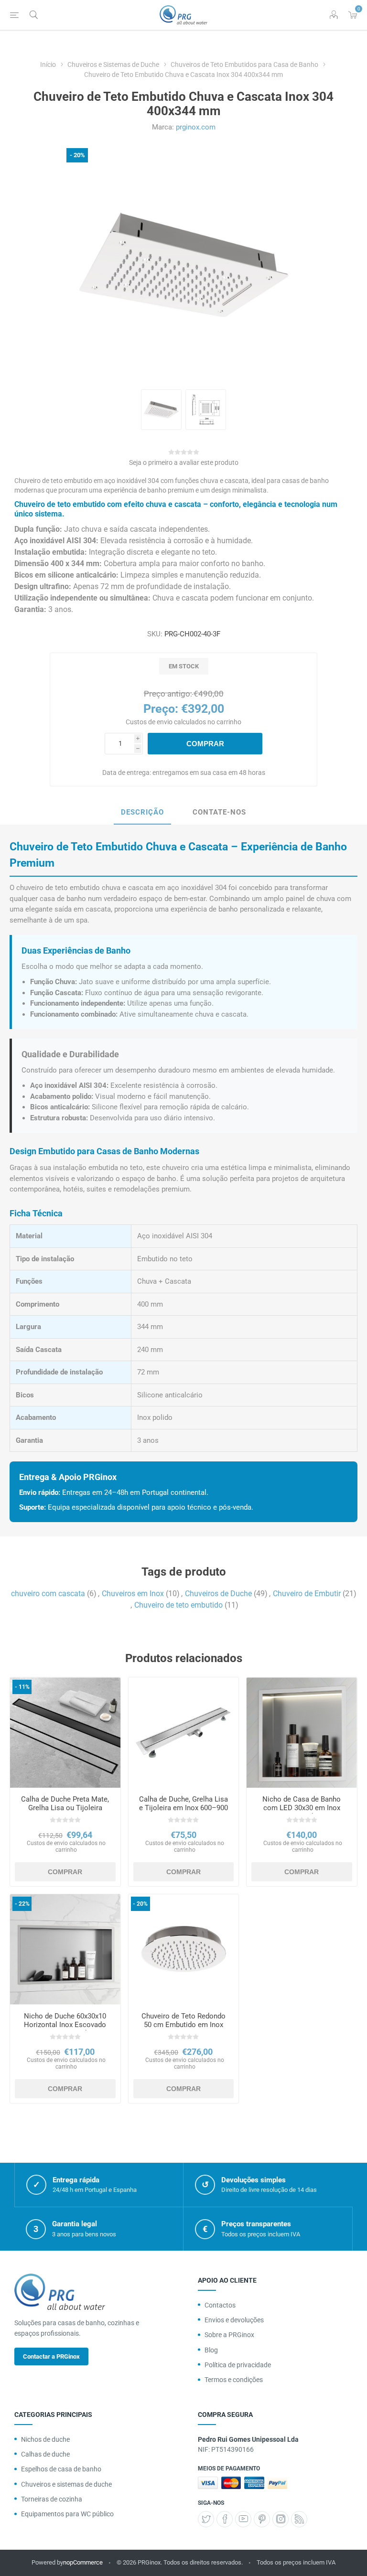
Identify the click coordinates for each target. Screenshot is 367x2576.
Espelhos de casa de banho (61, 2469)
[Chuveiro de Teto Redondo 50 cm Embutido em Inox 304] (184, 1949)
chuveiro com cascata (48, 1594)
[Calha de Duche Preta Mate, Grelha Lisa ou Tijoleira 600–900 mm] (65, 1733)
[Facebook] (225, 2519)
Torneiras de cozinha (52, 2499)
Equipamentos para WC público (67, 2514)
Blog (211, 2350)
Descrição (142, 812)
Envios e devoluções (234, 2320)
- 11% (22, 1687)
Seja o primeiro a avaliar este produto (184, 462)
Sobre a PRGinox (229, 2335)
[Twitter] (206, 2519)
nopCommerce (83, 2562)
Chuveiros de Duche (218, 1594)
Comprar (205, 744)
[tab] (142, 813)
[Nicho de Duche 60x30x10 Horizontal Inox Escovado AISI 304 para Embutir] (65, 1949)
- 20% (77, 155)
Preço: (161, 709)
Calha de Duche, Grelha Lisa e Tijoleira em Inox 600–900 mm (183, 1808)
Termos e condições (234, 2380)
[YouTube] (243, 2519)
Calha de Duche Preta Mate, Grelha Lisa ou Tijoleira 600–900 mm (65, 1808)
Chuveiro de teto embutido (178, 1605)
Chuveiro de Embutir (307, 1594)
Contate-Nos (219, 812)
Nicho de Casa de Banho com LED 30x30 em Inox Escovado (302, 1808)
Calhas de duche (45, 2454)
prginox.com (196, 127)
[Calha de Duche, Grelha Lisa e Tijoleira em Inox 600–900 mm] (184, 1733)
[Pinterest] (262, 2519)
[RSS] (299, 2519)
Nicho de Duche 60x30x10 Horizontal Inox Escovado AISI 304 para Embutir (65, 2025)
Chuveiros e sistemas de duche (66, 2484)
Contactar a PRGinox (51, 2356)
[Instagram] (281, 2519)
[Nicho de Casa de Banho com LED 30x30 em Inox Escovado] (302, 1733)
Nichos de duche (45, 2439)
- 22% (22, 1904)
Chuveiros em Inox (133, 1594)
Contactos (220, 2305)
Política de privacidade (238, 2365)
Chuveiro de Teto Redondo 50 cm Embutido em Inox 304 (183, 2025)
